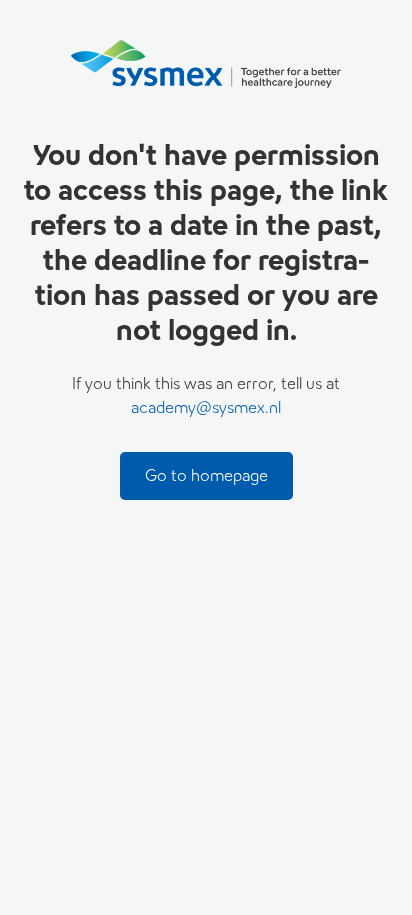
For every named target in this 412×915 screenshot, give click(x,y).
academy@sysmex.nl (206, 407)
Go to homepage (206, 475)
